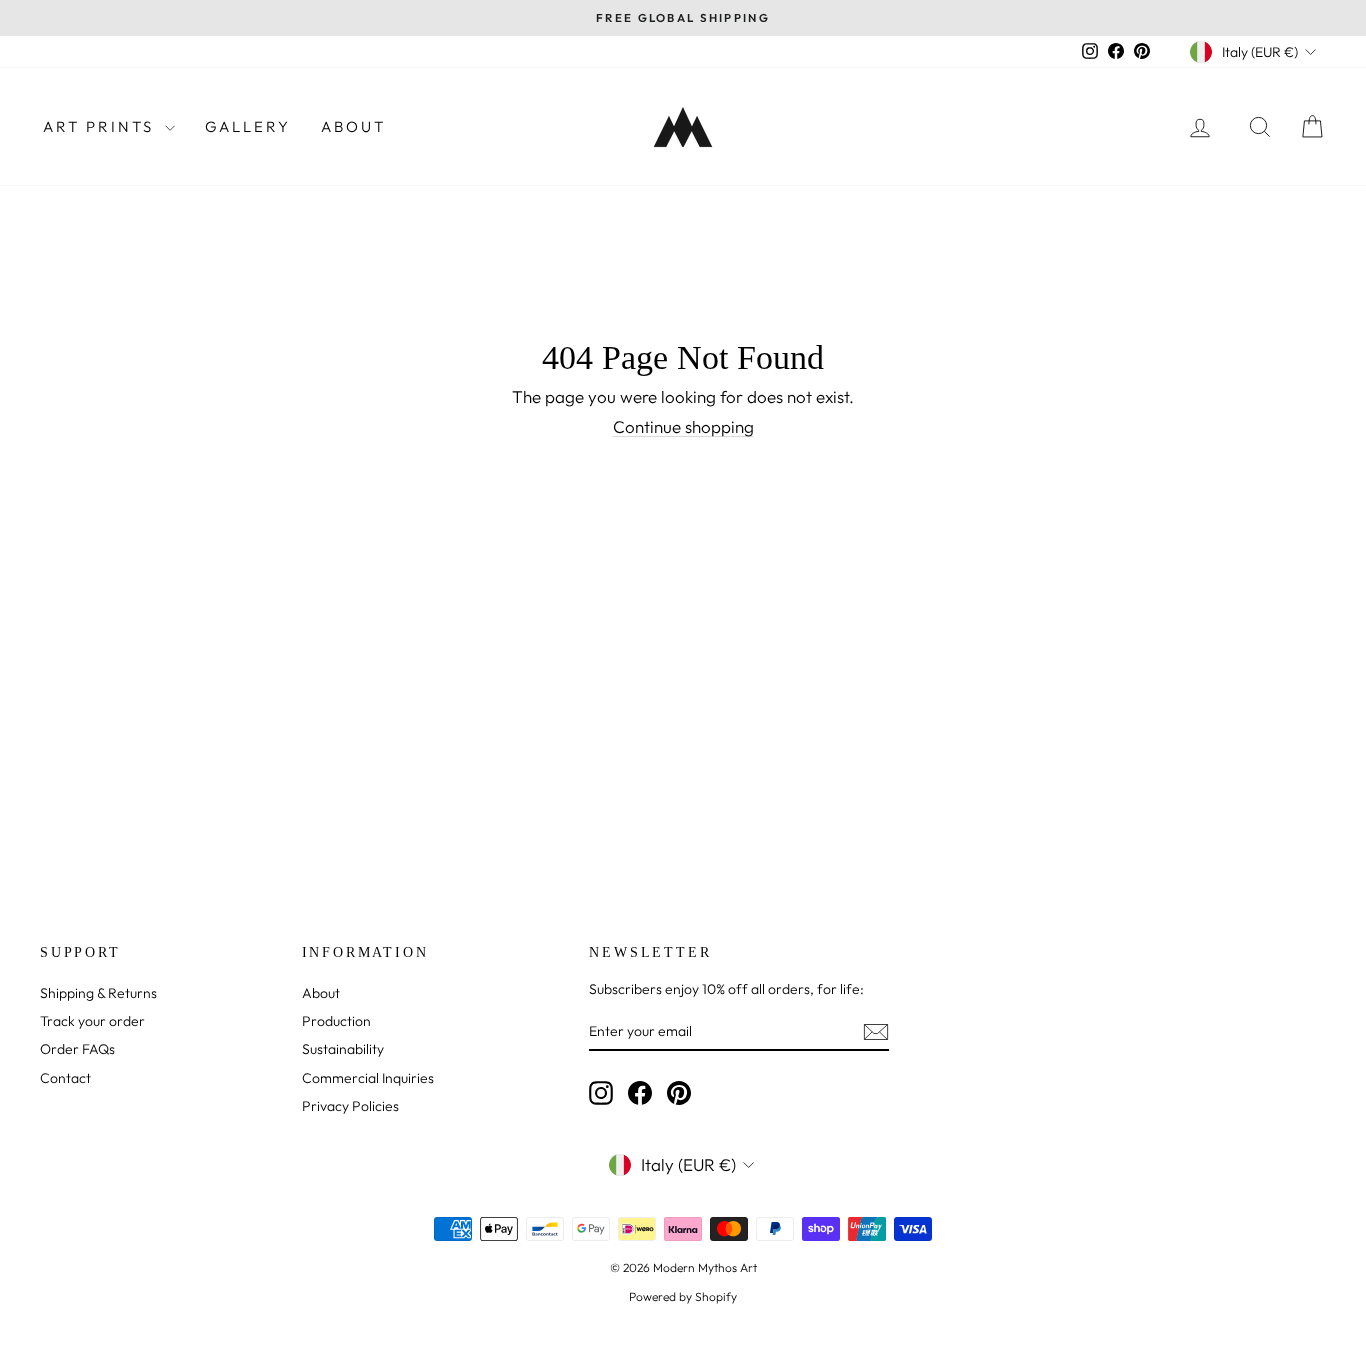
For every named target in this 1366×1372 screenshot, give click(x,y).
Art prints (101, 126)
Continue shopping (683, 426)
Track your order (92, 1021)
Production (336, 1021)
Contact (65, 1078)
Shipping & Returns (98, 993)
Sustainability (343, 1049)
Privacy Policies (350, 1106)
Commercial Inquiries (368, 1078)
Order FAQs (77, 1049)
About (353, 126)
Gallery (248, 126)
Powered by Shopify (683, 1296)
